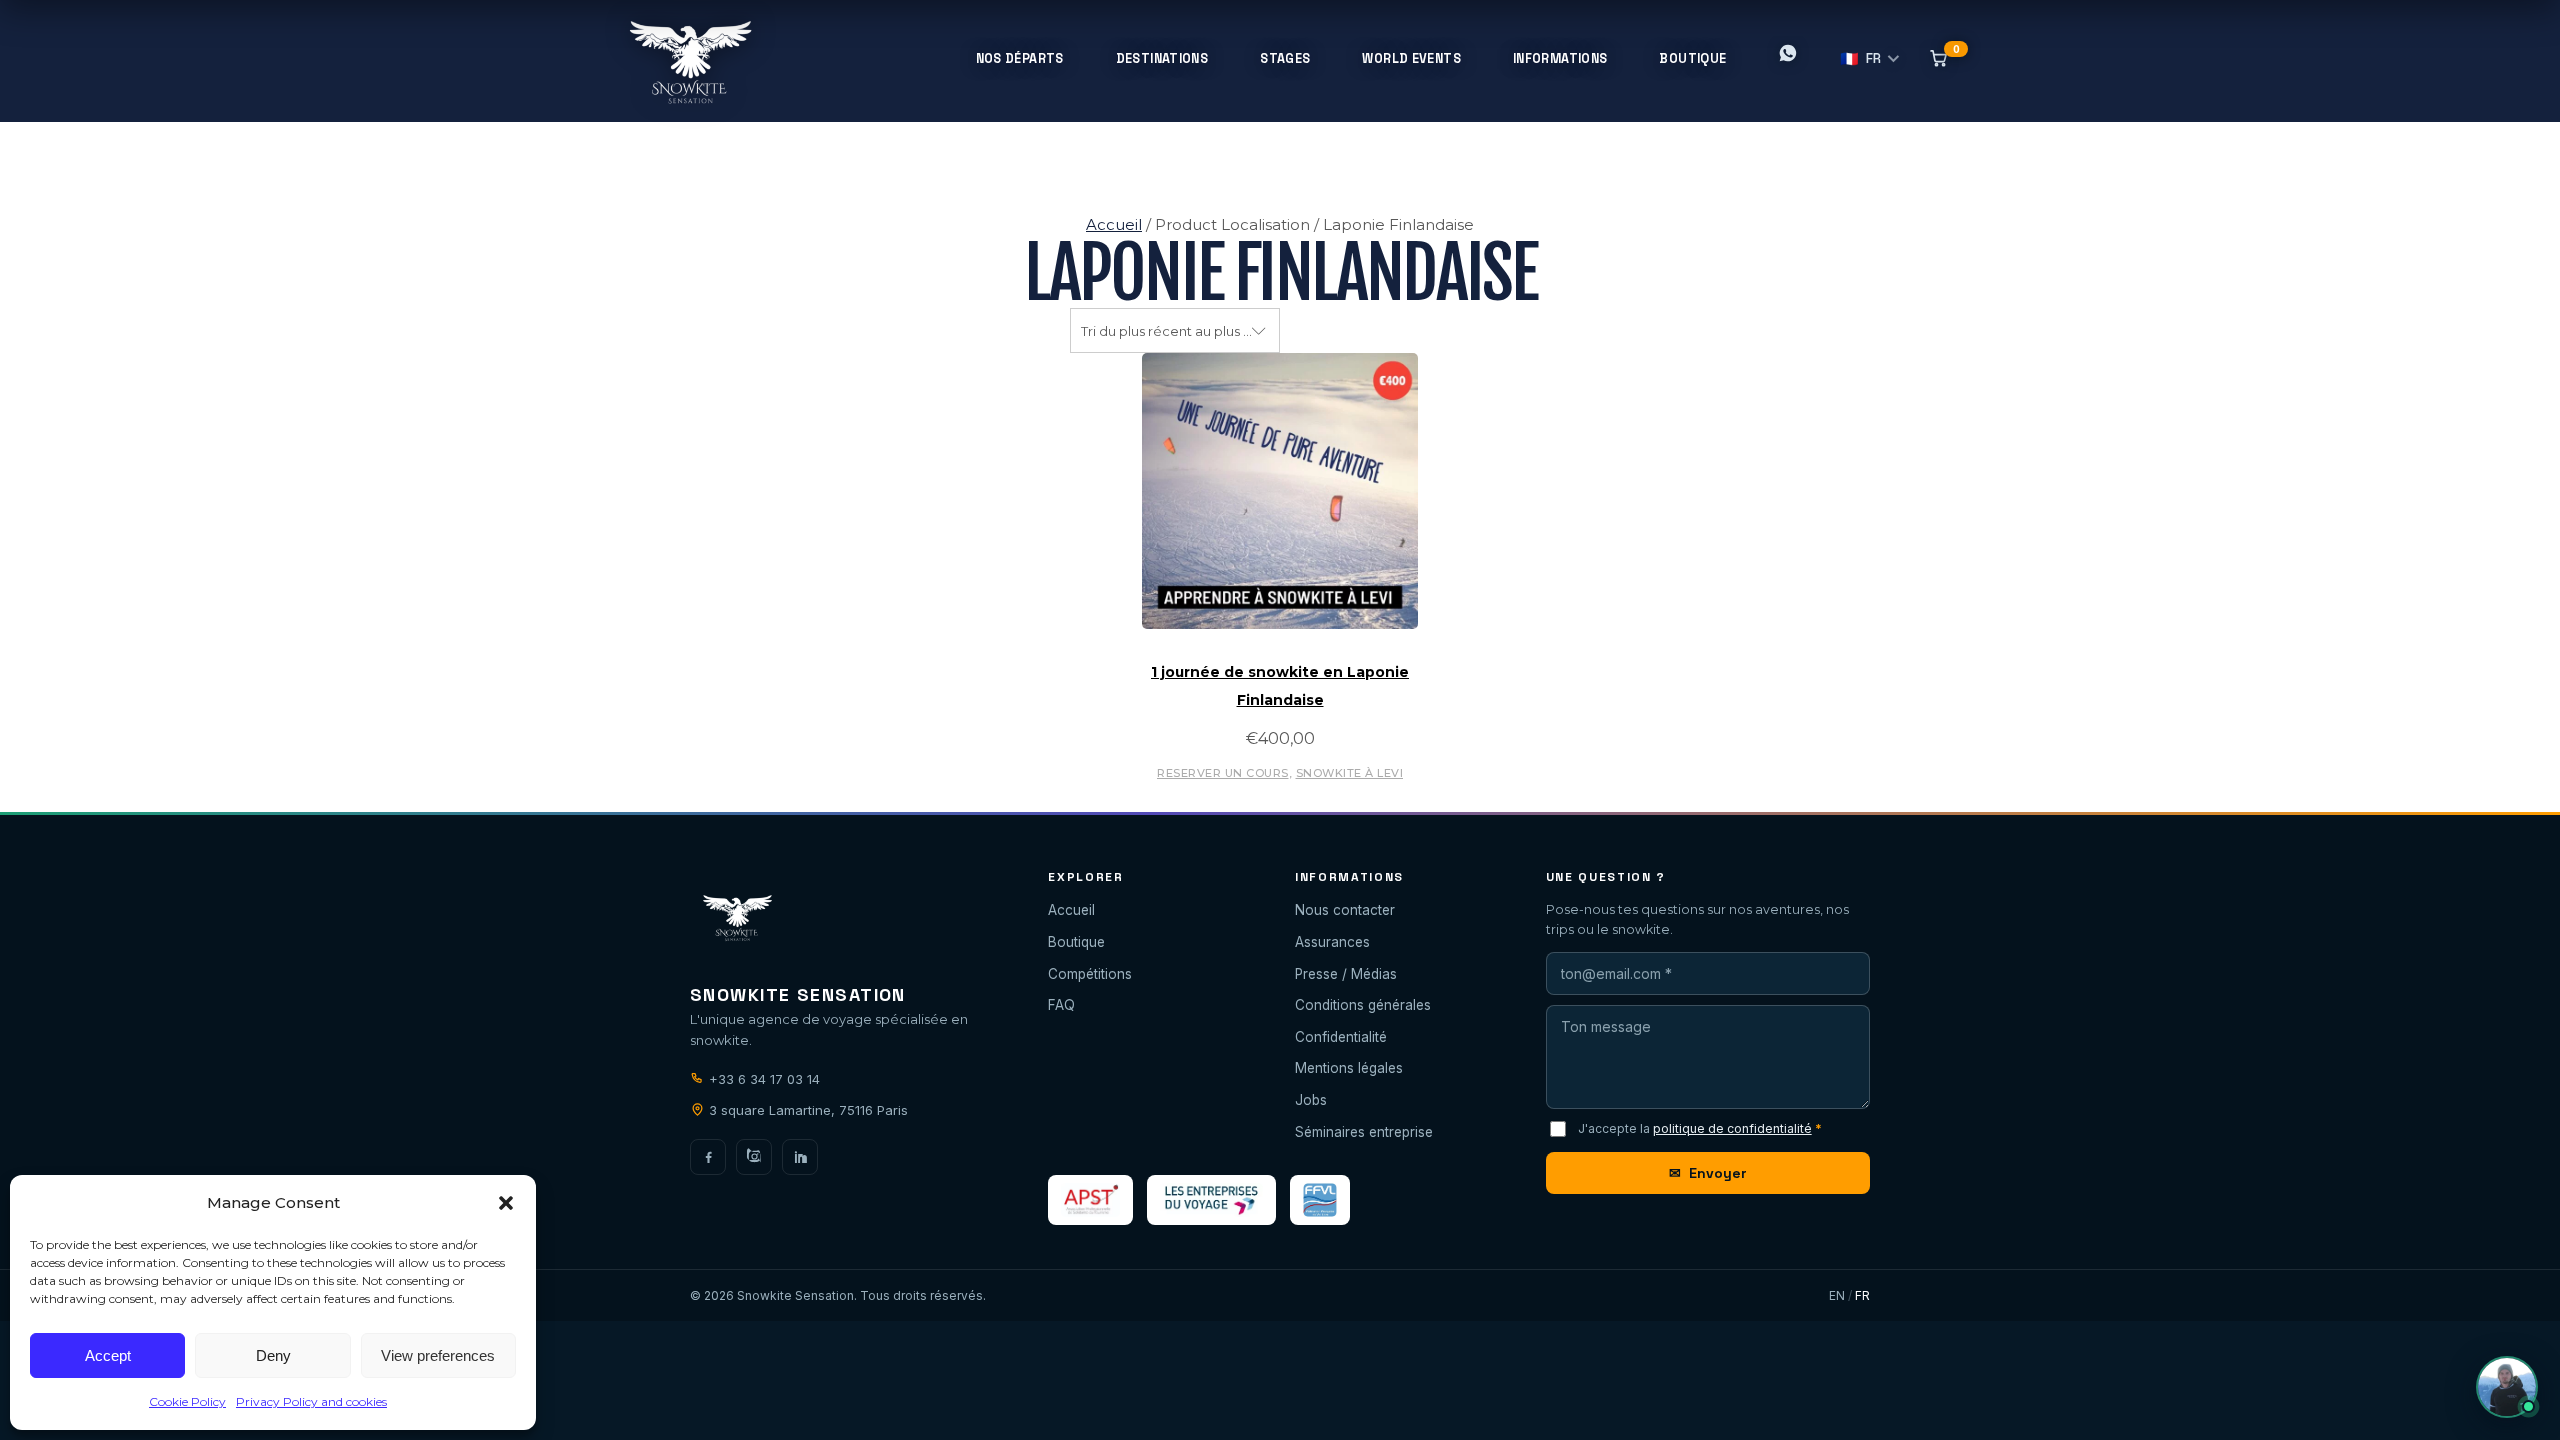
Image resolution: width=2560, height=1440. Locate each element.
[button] (506, 1203)
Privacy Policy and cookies (311, 1401)
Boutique (1076, 942)
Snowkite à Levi (1350, 773)
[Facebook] (708, 1157)
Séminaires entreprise (1364, 1132)
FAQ (1061, 1005)
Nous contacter (1345, 910)
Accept (108, 1355)
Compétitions (1090, 974)
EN (1837, 1295)
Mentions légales (1349, 1068)
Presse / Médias (1346, 974)
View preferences (438, 1355)
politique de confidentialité (1732, 1128)
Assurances (1332, 942)
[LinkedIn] (800, 1157)
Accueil (1114, 224)
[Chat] (2507, 1387)
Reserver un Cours (1223, 773)
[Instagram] (754, 1157)
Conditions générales (1363, 1005)
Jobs (1311, 1100)
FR (1861, 58)
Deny (273, 1355)
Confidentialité (1341, 1037)
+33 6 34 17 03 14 (762, 1079)
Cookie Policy (187, 1401)
